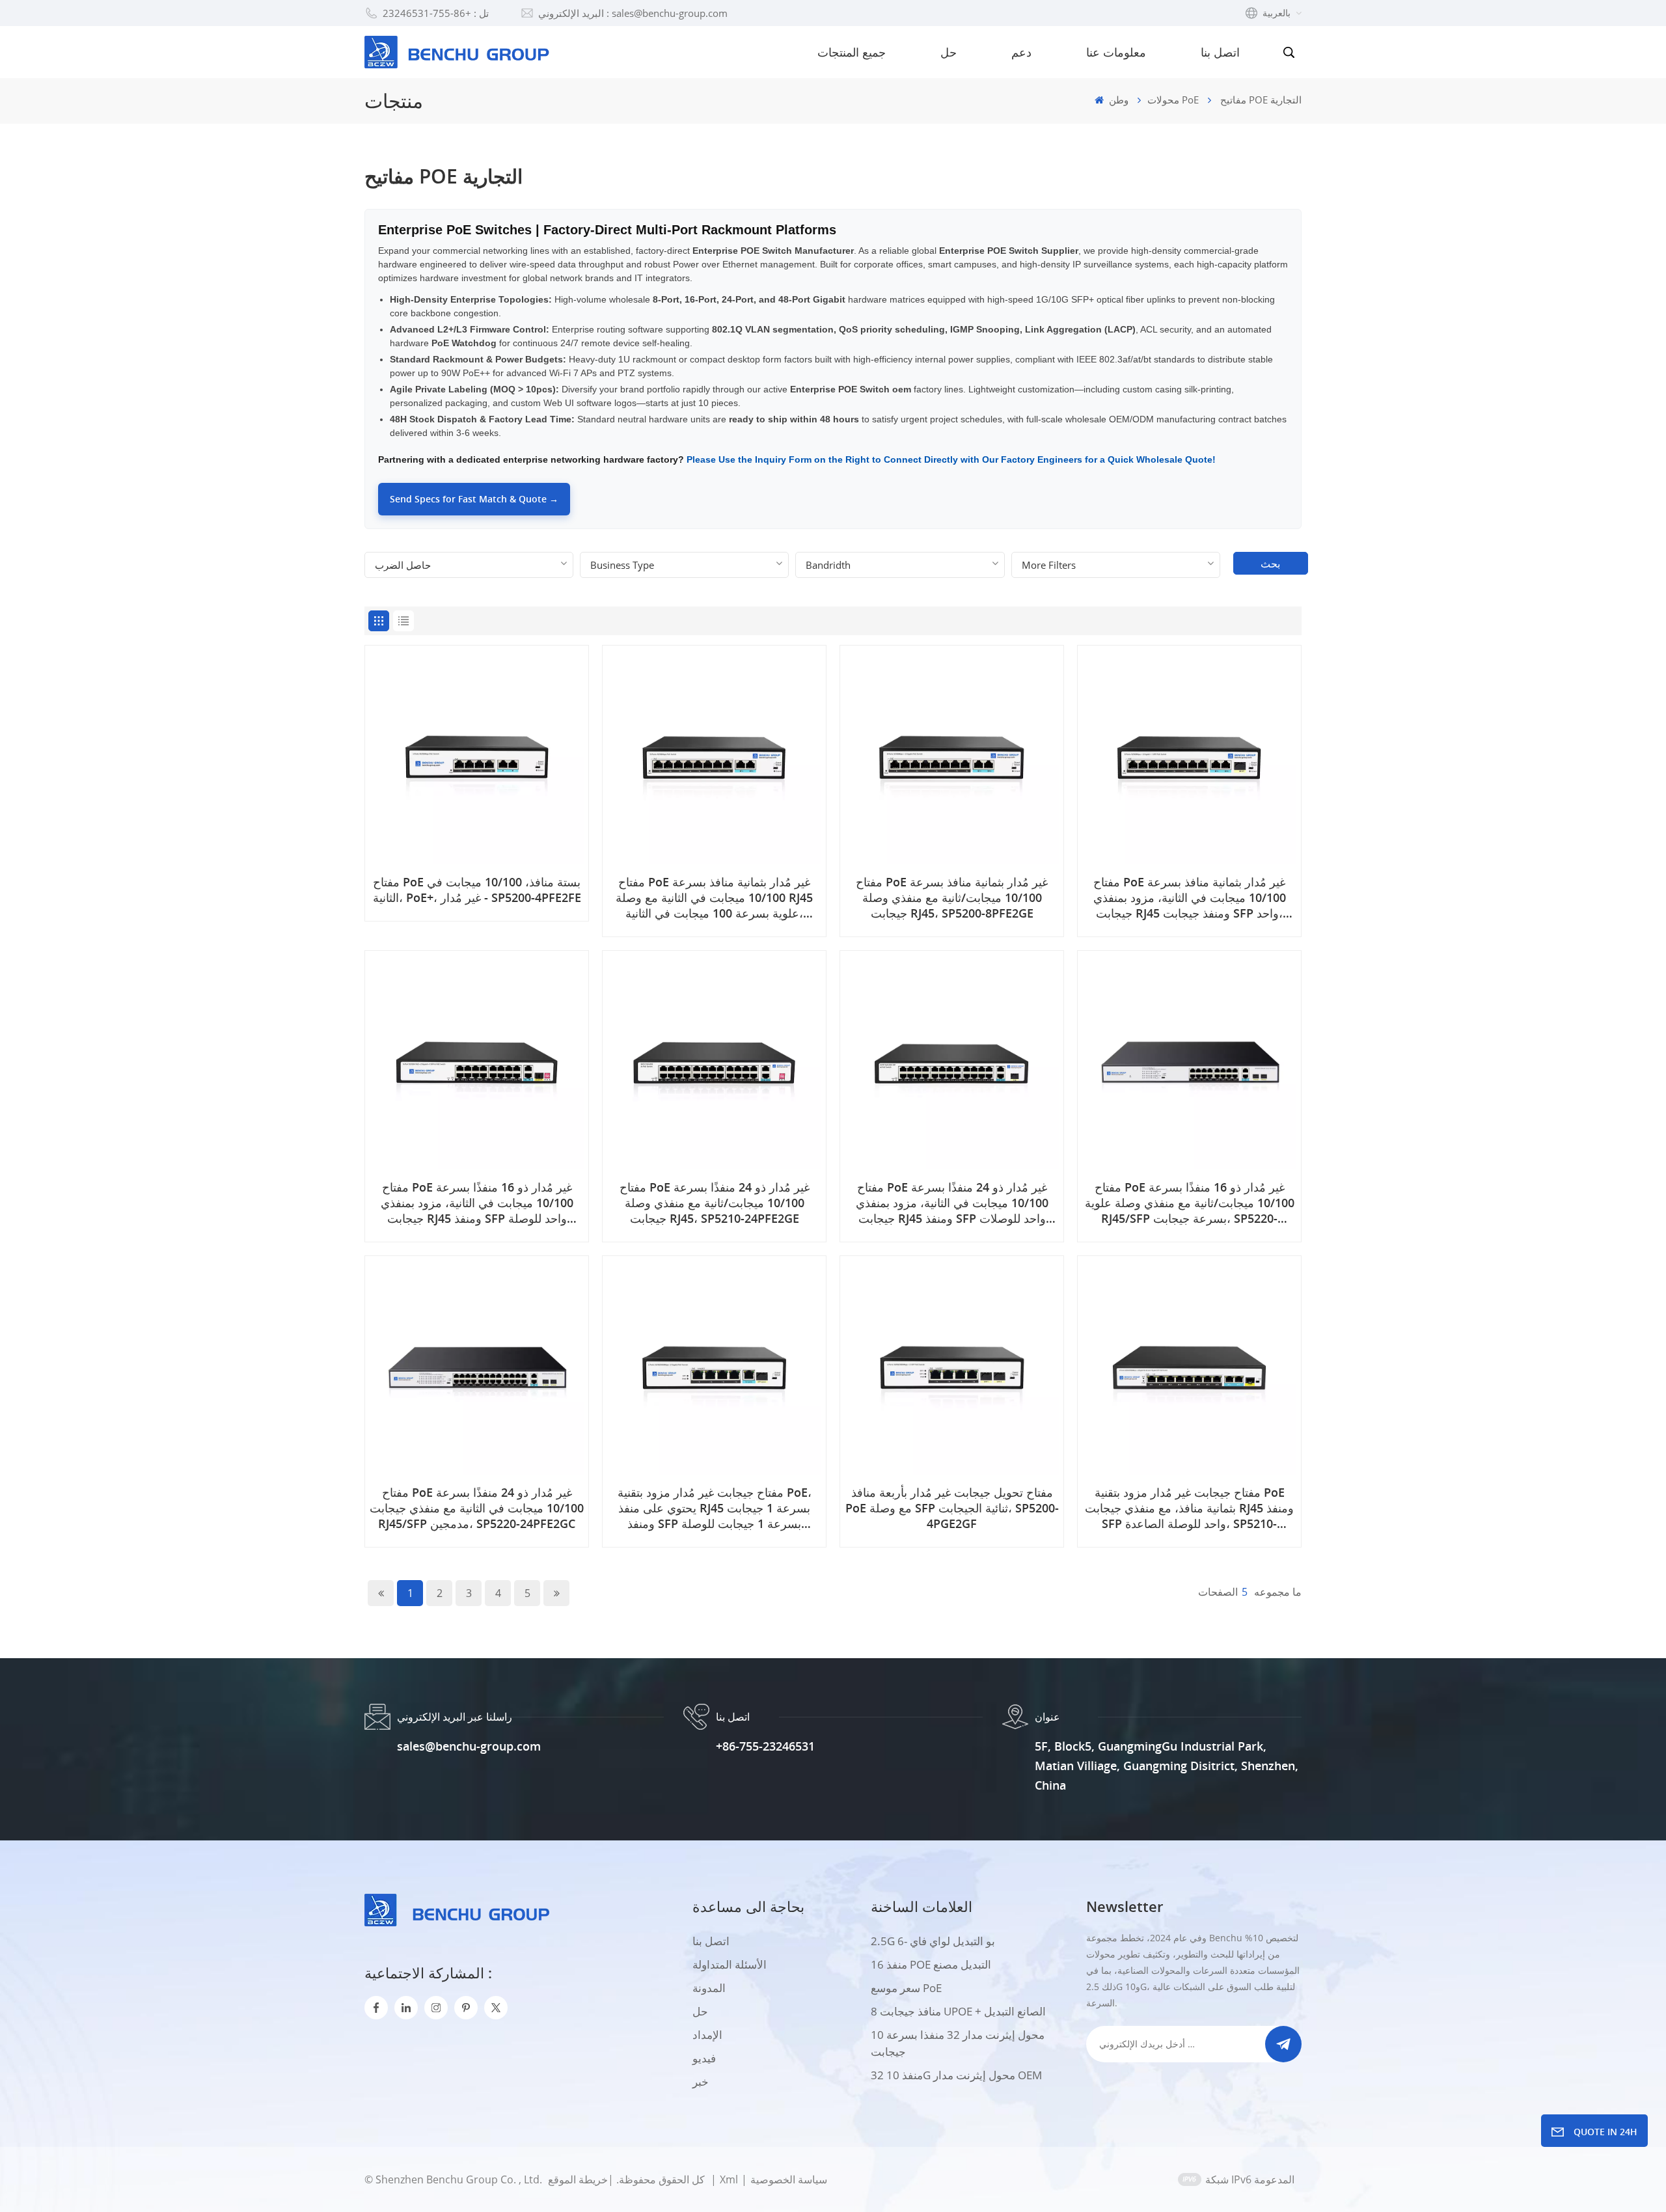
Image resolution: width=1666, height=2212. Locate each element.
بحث (1270, 564)
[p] (466, 2008)
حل (949, 52)
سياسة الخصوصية (789, 2179)
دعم (1021, 52)
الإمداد (707, 2035)
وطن (1117, 100)
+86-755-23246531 (765, 1746)
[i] (406, 2008)
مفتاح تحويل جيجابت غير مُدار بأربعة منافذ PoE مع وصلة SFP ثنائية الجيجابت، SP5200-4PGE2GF (952, 1508)
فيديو (704, 2058)
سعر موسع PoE (906, 1988)
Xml (729, 2179)
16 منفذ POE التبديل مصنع (931, 1964)
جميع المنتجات (852, 52)
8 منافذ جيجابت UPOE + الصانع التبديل (958, 2011)
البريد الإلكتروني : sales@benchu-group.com (633, 13)
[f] (376, 2008)
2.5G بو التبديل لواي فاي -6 (933, 1941)
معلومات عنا (1116, 52)
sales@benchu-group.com (469, 1746)
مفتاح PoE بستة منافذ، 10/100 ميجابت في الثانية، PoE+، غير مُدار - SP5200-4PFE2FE (477, 890)
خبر (701, 2082)
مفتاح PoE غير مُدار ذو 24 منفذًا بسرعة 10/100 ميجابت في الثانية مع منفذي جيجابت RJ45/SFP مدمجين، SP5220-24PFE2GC (477, 1508)
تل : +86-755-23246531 (436, 13)
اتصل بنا (1220, 52)
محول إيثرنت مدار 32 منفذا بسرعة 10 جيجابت (958, 2043)
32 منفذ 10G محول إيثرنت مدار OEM (956, 2075)
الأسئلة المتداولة (730, 1964)
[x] (496, 2008)
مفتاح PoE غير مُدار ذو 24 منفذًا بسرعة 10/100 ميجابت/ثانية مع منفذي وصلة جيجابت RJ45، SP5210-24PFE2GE (715, 1203)
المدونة (709, 1988)
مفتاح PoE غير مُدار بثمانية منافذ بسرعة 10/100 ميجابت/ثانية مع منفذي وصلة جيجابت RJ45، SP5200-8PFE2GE (952, 897)
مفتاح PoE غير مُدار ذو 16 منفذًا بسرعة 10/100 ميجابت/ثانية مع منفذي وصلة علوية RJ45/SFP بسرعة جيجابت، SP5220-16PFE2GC (1190, 1203)
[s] (436, 2008)
